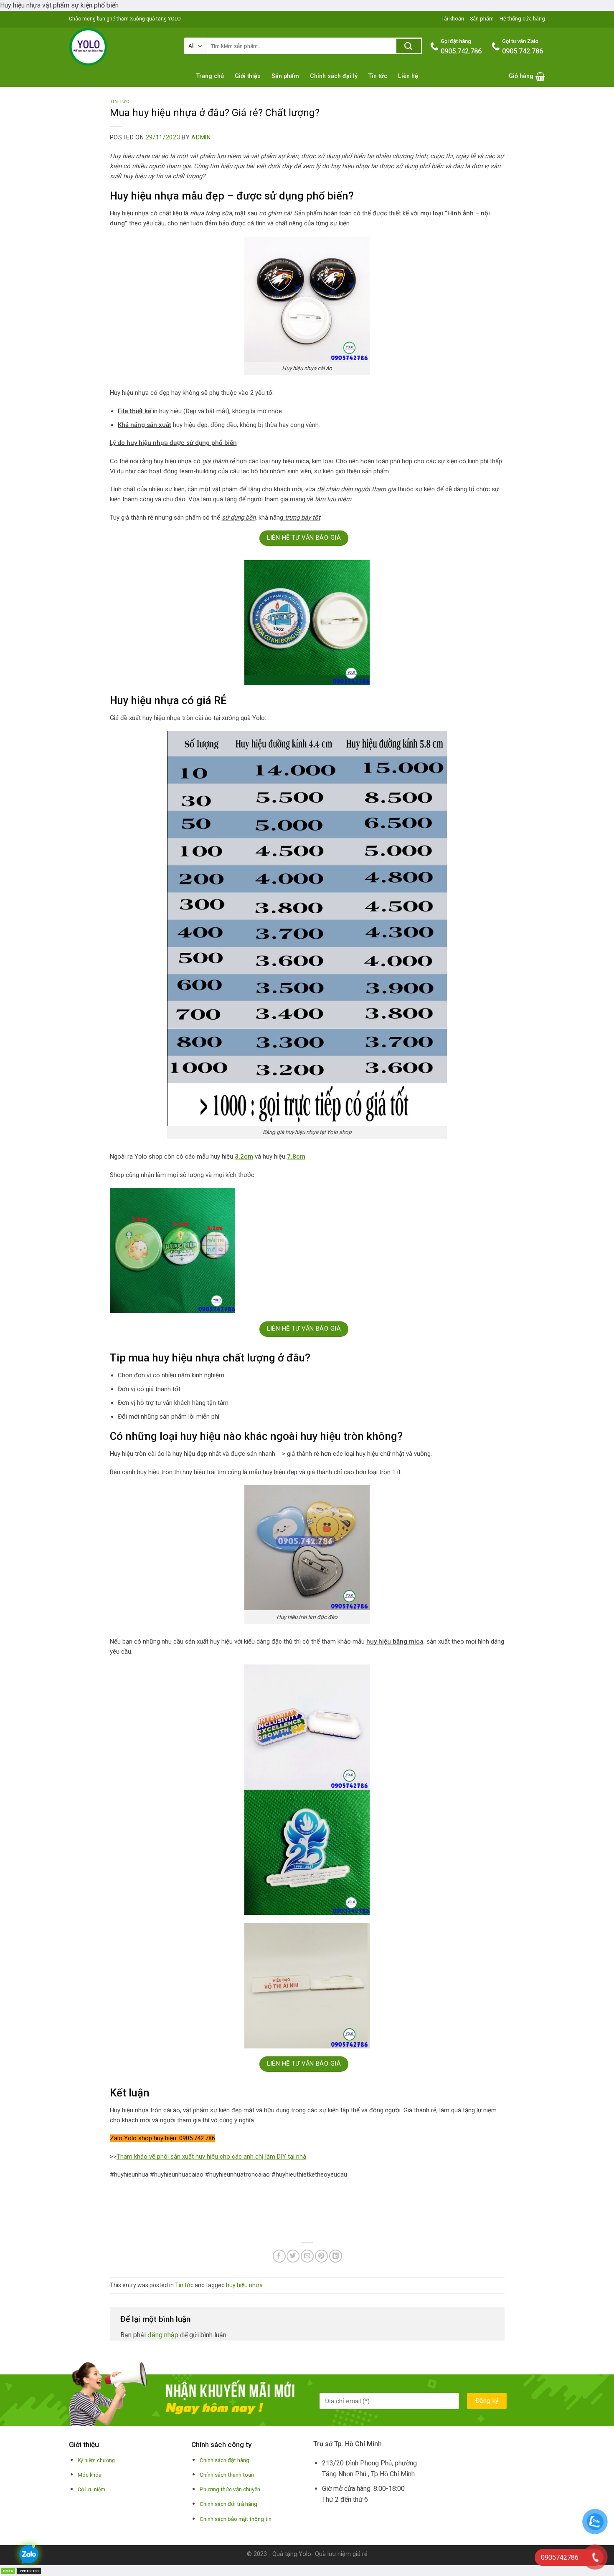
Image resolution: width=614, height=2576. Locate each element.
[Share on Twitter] (293, 2256)
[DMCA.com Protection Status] (21, 2570)
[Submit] (409, 46)
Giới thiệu (248, 76)
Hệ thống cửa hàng (522, 19)
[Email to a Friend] (307, 2256)
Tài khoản (453, 19)
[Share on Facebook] (279, 2256)
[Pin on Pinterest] (321, 2256)
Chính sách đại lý (334, 76)
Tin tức (378, 76)
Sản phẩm (482, 19)
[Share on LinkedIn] (336, 2256)
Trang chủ (210, 76)
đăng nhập (163, 2335)
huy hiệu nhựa (244, 2285)
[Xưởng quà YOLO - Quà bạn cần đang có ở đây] (120, 47)
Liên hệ (408, 76)
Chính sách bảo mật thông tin (236, 2519)
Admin (201, 137)
